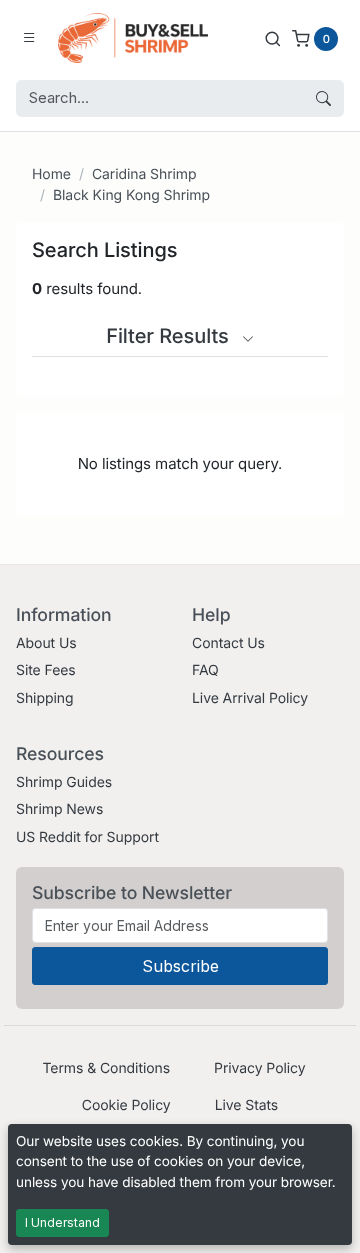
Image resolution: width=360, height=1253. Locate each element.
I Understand (62, 1222)
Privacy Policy (259, 1068)
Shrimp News (59, 809)
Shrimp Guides (64, 782)
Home (51, 174)
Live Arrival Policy (250, 698)
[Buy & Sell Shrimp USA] (133, 38)
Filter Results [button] (170, 336)
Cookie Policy (126, 1105)
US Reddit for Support (87, 837)
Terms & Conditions (106, 1068)
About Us (46, 643)
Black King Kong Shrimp (131, 195)
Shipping (44, 698)
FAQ (205, 670)
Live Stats (247, 1105)
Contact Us (228, 643)
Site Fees (46, 670)
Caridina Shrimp (144, 174)
